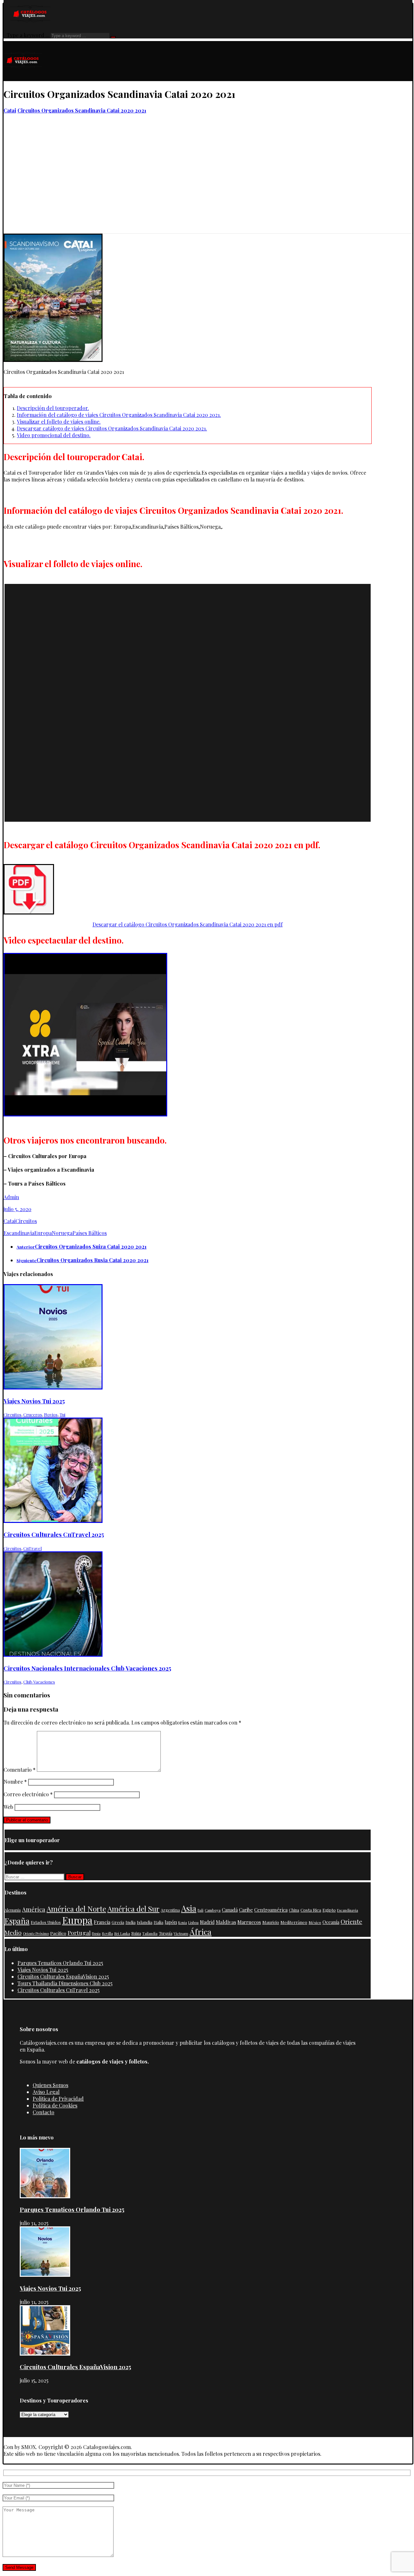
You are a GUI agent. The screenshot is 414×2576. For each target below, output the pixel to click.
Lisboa (193, 1922)
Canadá (230, 1910)
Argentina (170, 1910)
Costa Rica (311, 1910)
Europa (43, 1233)
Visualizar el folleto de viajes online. (59, 422)
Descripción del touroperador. (53, 408)
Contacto (44, 2112)
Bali (201, 1910)
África (201, 1932)
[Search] (113, 37)
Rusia (96, 1933)
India (131, 1922)
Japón (171, 1922)
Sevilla (107, 1933)
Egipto (329, 1910)
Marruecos (249, 1922)
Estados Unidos (46, 1922)
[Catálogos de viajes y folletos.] (23, 78)
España (17, 1921)
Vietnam (181, 1933)
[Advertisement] (208, 185)
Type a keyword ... (28, 35)
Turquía (166, 1933)
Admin (11, 1197)
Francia (102, 1922)
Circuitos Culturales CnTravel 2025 (59, 1990)
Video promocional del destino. (54, 435)
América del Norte (76, 1909)
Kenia (183, 1922)
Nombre (15, 1782)
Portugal (79, 1932)
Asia (189, 1908)
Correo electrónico (28, 1794)
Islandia (145, 1922)
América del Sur (133, 1909)
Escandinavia (19, 1233)
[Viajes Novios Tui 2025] (45, 2275)
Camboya (213, 1910)
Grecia (118, 1922)
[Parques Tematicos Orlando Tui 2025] (45, 2196)
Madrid (207, 1922)
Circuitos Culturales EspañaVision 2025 (63, 1976)
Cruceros (33, 1415)
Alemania (13, 1910)
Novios (51, 1415)
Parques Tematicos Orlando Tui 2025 (60, 1963)
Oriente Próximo (36, 1933)
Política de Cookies (55, 2105)
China (294, 1910)
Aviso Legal (46, 2092)
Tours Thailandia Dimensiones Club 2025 (65, 1983)
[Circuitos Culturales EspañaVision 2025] (45, 2354)
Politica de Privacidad (58, 2099)
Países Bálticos (90, 1233)
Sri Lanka (122, 1933)
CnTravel (33, 1548)
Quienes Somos (50, 2085)
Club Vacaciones (39, 1682)
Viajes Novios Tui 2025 (43, 1970)
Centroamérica (271, 1910)
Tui (62, 1415)
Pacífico (58, 1933)
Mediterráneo (294, 1922)
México (315, 1922)
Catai (10, 1221)
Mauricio (271, 1922)
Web (8, 1807)
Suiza (136, 1933)
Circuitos (26, 1221)
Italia (158, 1922)
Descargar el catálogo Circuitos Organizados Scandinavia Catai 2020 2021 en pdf (188, 924)
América (34, 1909)
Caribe (246, 1910)
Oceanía (331, 1922)
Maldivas (226, 1922)
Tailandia (150, 1933)
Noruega (62, 1233)
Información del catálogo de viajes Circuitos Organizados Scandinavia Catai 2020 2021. (119, 415)
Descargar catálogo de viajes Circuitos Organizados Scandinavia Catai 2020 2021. (112, 428)
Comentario (20, 1770)
